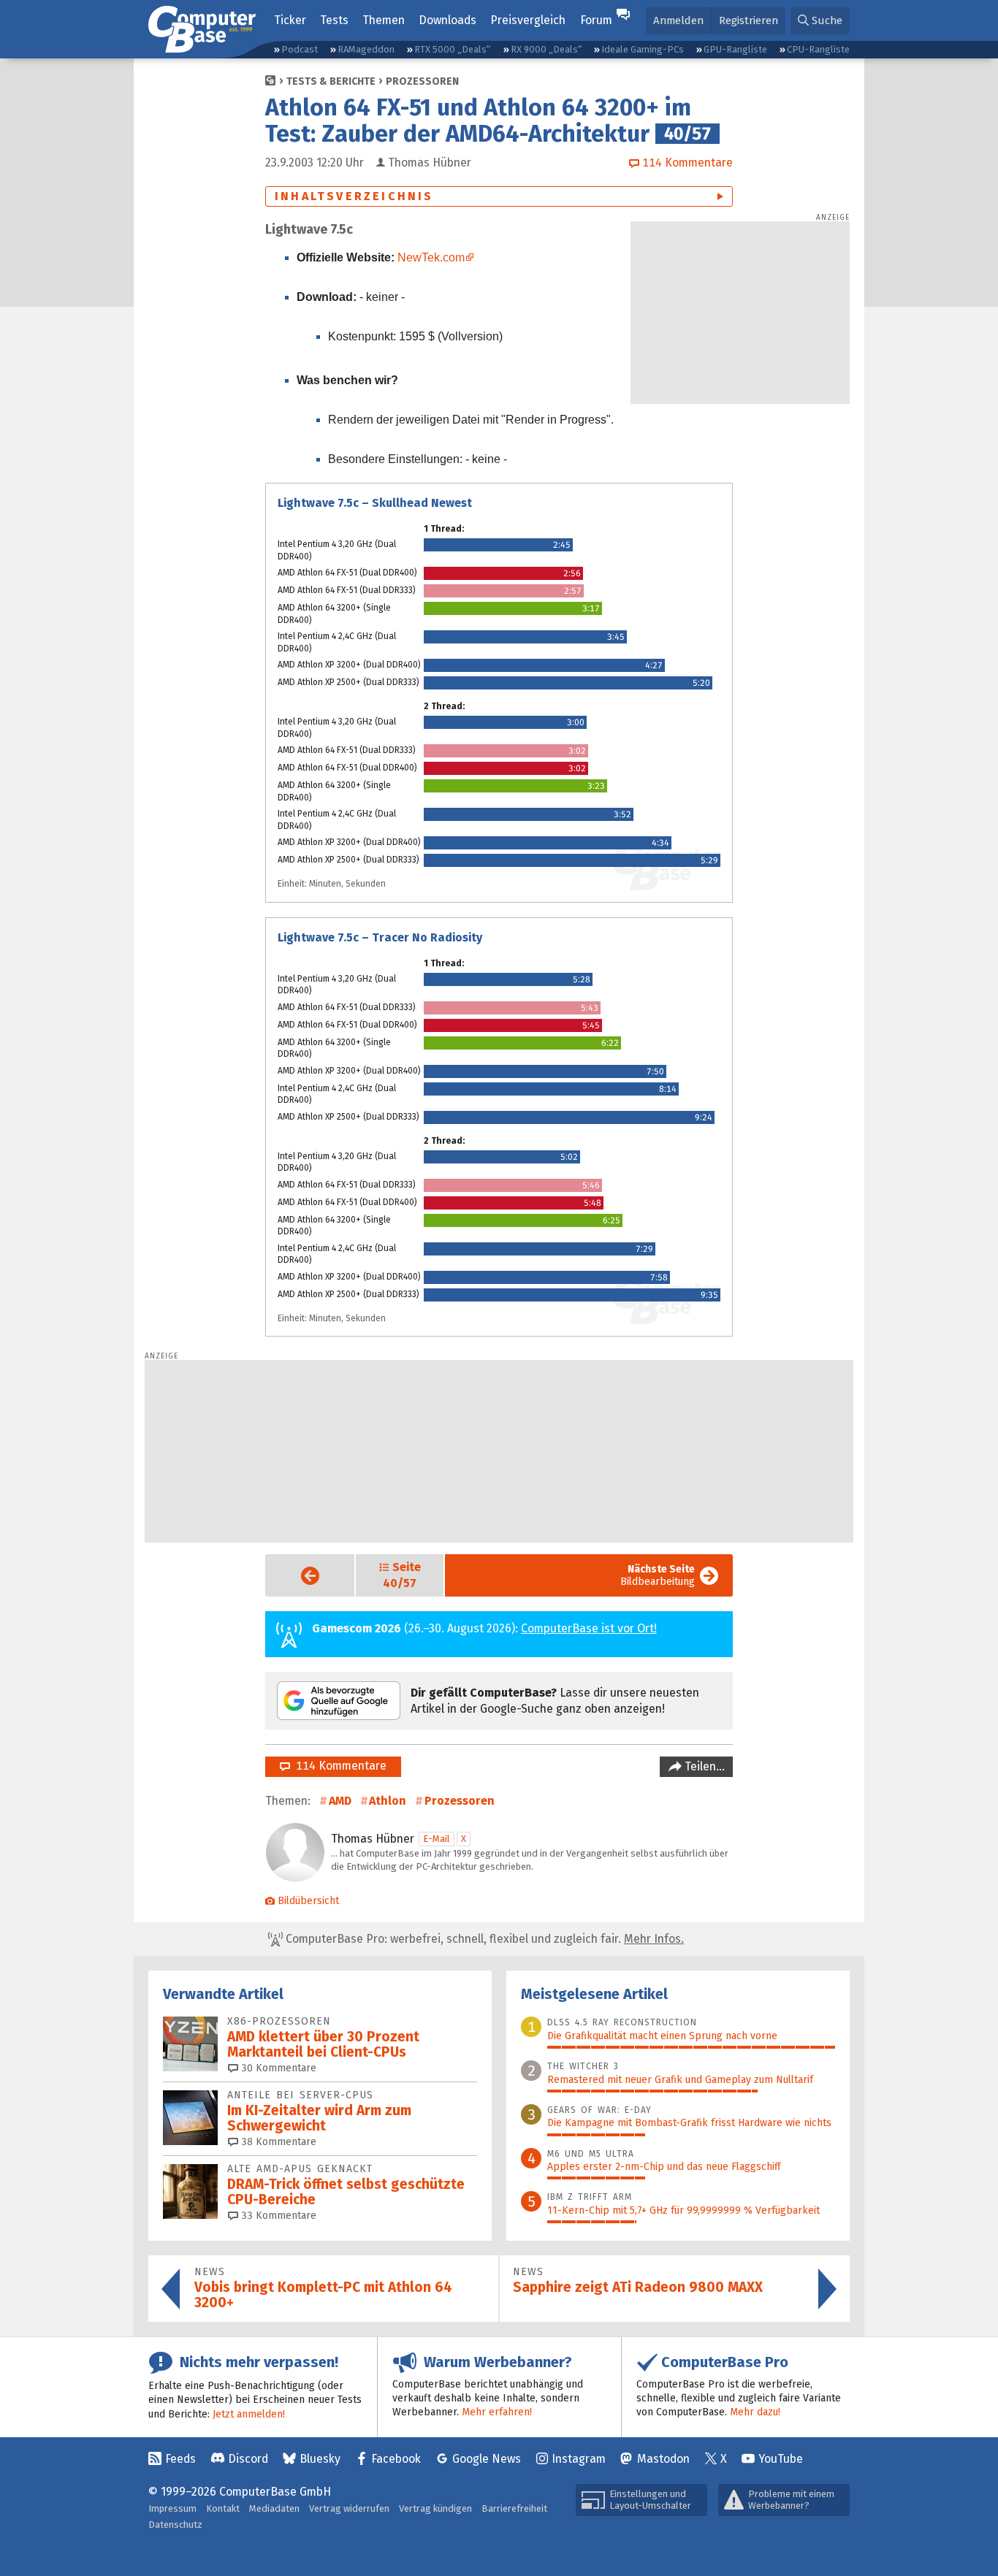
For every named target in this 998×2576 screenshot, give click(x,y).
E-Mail (437, 1839)
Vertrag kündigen (435, 2508)
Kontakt (223, 2508)
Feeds (180, 2459)
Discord (248, 2459)
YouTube (781, 2459)
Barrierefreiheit (514, 2508)
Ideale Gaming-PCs (643, 49)
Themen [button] (384, 20)
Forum (596, 20)
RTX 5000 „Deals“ (452, 49)
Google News (487, 2459)
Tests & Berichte (331, 81)
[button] (820, 21)
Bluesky (320, 2459)
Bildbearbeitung (658, 1575)
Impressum (172, 2508)
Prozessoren (422, 81)
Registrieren (748, 20)
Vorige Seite (298, 1576)
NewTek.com (431, 257)
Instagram (579, 2459)
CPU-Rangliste (818, 49)
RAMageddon (366, 49)
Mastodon (663, 2459)
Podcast (300, 49)
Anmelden (678, 20)
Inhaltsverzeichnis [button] (354, 196)
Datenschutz (175, 2525)
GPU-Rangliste (735, 49)
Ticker (290, 20)
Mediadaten (274, 2508)
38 (277, 2142)
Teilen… (703, 1766)
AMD (340, 1801)
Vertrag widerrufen (349, 2508)
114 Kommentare (338, 1766)
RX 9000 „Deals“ (546, 49)
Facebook (396, 2459)
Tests (334, 20)
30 (277, 2068)
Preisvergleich (528, 20)
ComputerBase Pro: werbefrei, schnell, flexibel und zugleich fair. (483, 1939)
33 (277, 2216)
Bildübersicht (308, 1901)
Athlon (388, 1801)
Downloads (447, 20)
